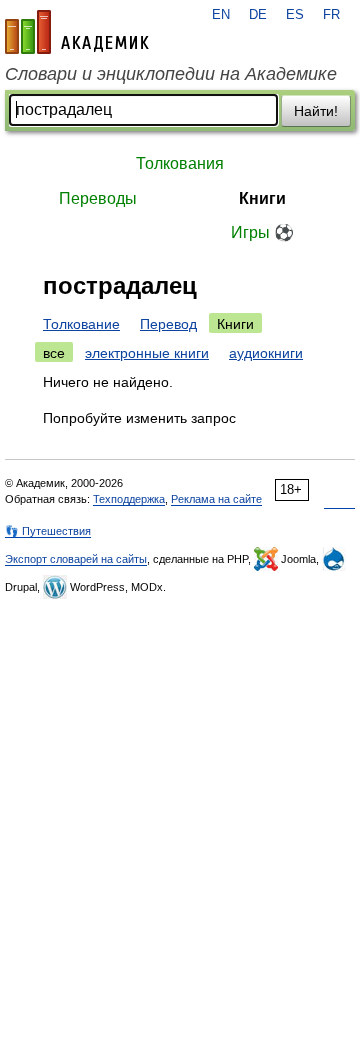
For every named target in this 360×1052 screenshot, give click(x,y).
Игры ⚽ (262, 232)
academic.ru (77, 32)
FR (331, 15)
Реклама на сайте (216, 499)
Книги (262, 198)
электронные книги (147, 353)
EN (221, 15)
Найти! (316, 111)
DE (258, 15)
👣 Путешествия (48, 531)
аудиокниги (266, 353)
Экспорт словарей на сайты (76, 559)
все (54, 353)
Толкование (81, 324)
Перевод (168, 324)
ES (295, 15)
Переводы (98, 198)
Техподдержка (129, 499)
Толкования (180, 163)
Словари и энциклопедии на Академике (171, 74)
